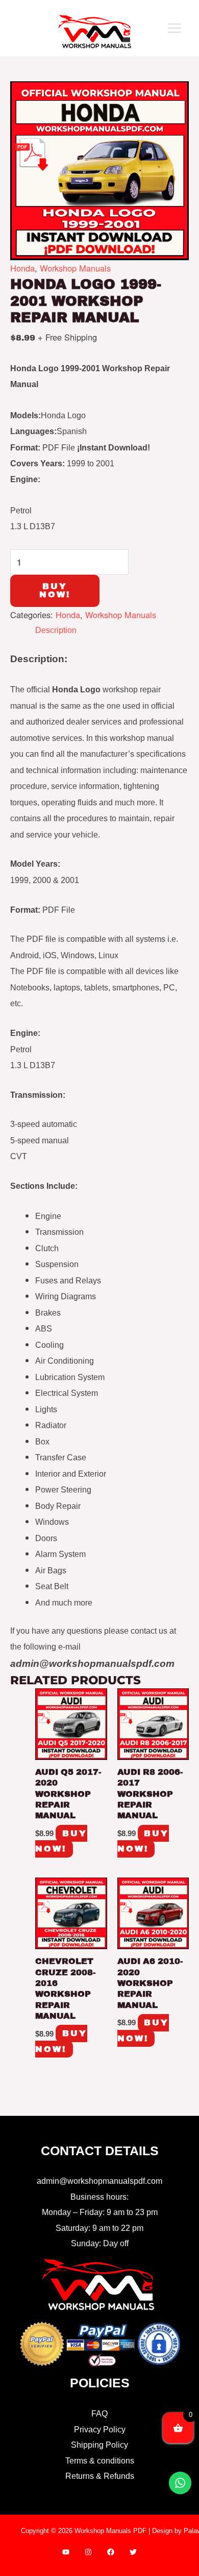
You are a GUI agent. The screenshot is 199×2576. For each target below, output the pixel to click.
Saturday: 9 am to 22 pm (99, 2228)
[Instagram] (88, 2552)
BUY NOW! (55, 590)
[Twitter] (133, 2552)
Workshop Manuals (75, 268)
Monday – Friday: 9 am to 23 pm (100, 2212)
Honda (22, 268)
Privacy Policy (100, 2429)
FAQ (99, 2413)
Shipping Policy (99, 2445)
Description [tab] (56, 630)
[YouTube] (66, 2552)
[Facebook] (111, 2552)
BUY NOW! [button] (61, 1841)
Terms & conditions (100, 2460)
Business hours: (99, 2197)
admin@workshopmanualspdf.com (99, 2181)
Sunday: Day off (100, 2243)
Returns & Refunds (100, 2476)
